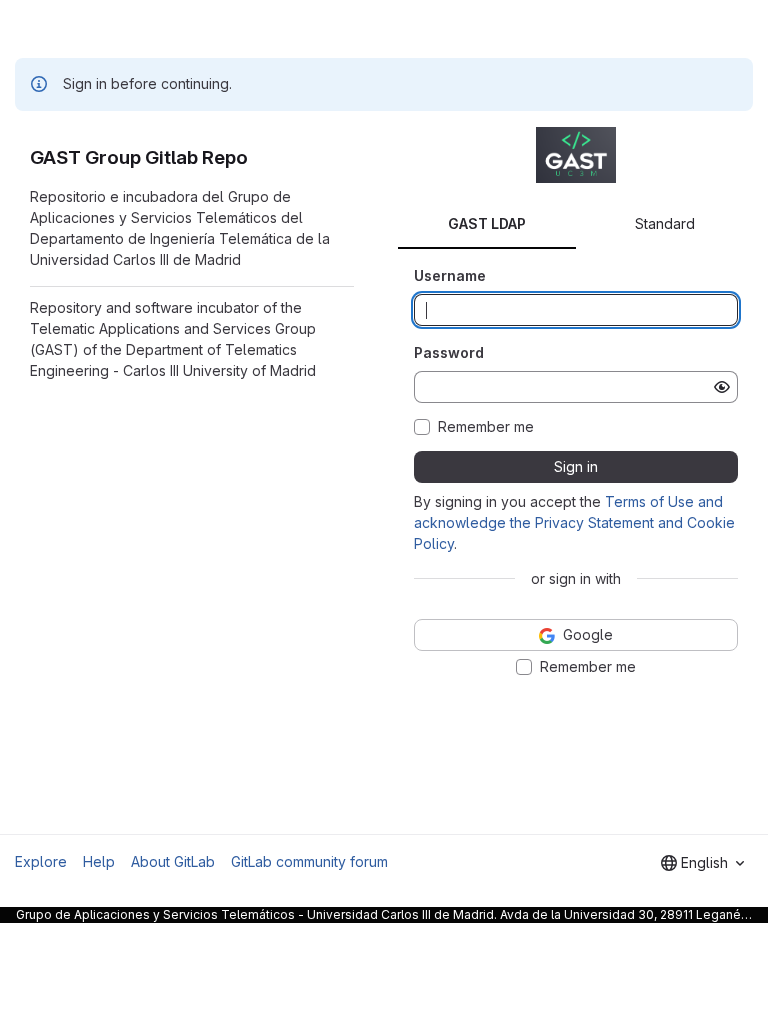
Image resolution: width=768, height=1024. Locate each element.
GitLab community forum (309, 861)
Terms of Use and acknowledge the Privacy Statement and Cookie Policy (574, 522)
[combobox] (702, 863)
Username (450, 275)
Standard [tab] (665, 223)
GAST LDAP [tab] (487, 223)
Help (99, 861)
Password (449, 352)
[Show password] (722, 387)
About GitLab (173, 861)
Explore (41, 861)
